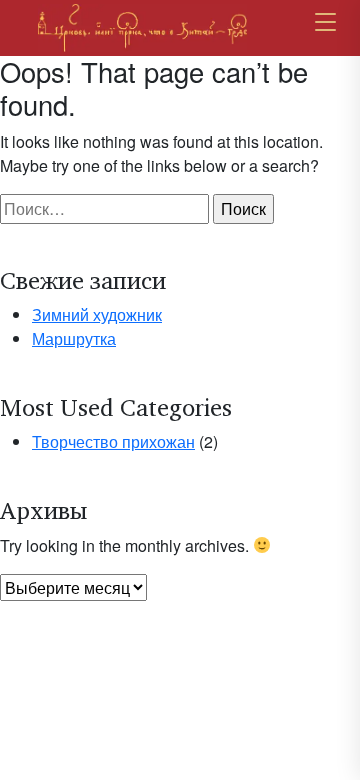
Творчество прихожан (113, 441)
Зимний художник (97, 314)
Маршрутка (74, 338)
